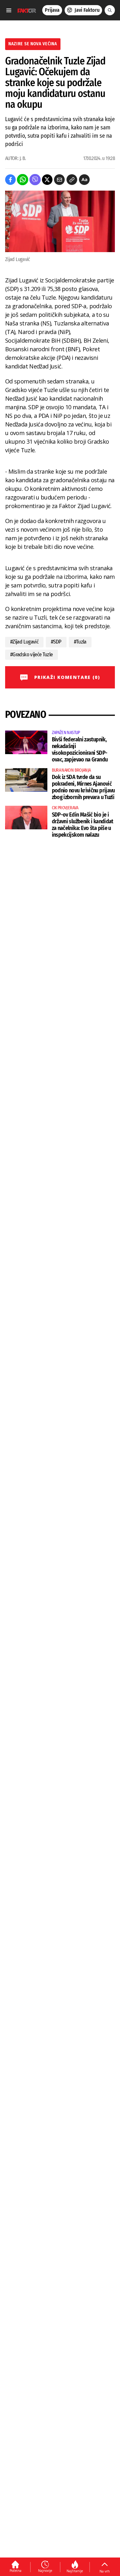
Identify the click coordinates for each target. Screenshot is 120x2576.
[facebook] (10, 180)
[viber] (35, 180)
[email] (59, 180)
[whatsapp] (23, 180)
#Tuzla (80, 642)
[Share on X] (47, 180)
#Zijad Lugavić (24, 642)
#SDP (56, 642)
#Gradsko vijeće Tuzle (32, 655)
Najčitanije (75, 2571)
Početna (16, 2571)
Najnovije (45, 2571)
